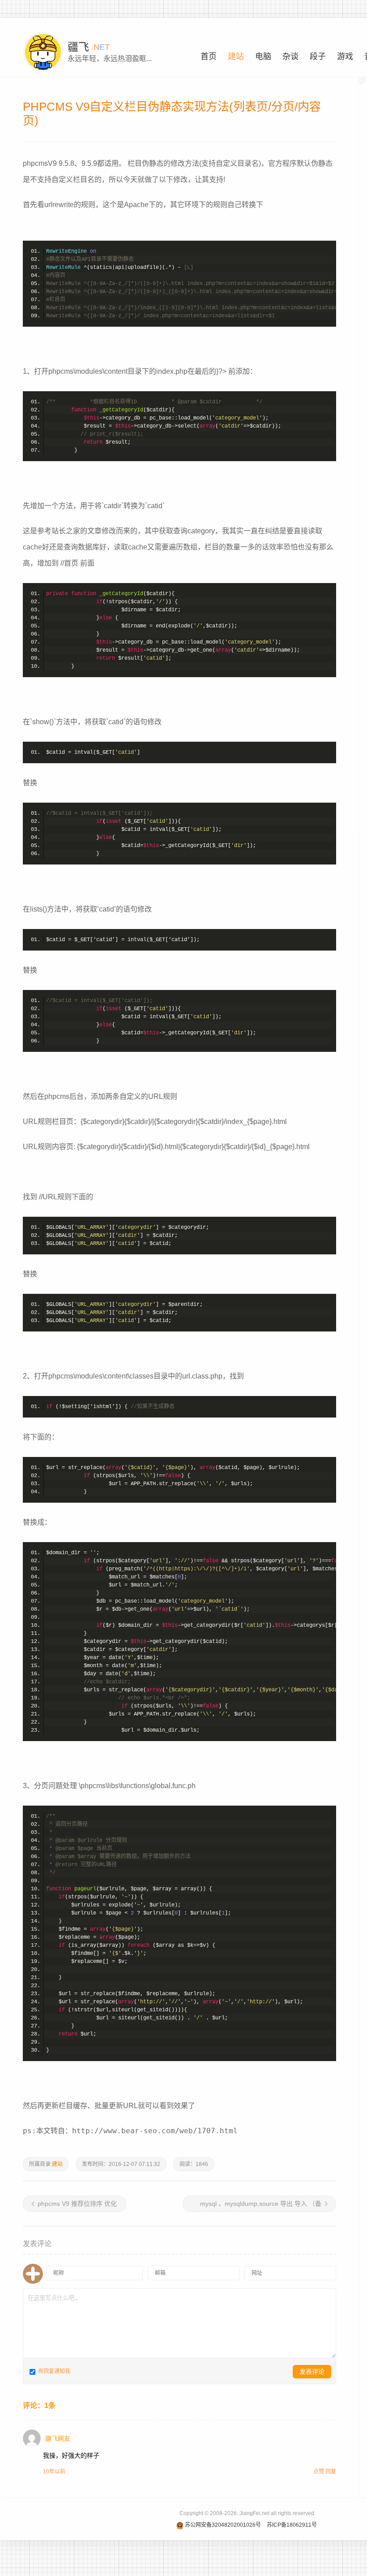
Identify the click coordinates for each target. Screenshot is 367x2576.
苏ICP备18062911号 (292, 2525)
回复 (331, 2472)
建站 (57, 2164)
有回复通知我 (53, 2371)
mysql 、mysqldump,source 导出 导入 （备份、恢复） (263, 2206)
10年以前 (54, 2472)
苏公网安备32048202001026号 (223, 2525)
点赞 (319, 2472)
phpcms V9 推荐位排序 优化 (77, 2204)
